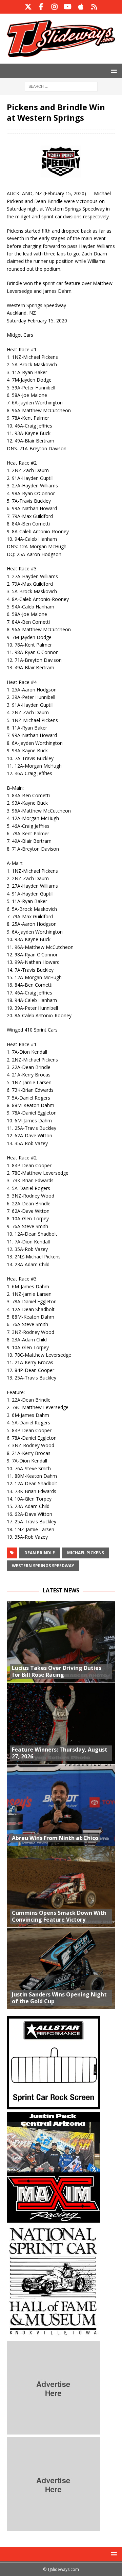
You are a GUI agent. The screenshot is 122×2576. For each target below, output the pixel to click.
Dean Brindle (40, 1553)
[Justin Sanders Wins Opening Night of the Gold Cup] (61, 1968)
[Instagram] (54, 7)
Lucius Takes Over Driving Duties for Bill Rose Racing (57, 1671)
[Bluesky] (94, 7)
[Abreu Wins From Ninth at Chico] (61, 1805)
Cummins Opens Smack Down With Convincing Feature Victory (59, 1916)
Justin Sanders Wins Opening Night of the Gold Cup (59, 1998)
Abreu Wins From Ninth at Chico (55, 1838)
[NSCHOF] (53, 2334)
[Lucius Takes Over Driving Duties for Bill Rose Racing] (61, 1642)
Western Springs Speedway (43, 1566)
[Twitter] (28, 7)
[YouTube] (68, 7)
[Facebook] (41, 7)
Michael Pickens (86, 1553)
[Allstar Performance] (53, 2105)
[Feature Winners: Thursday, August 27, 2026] (61, 1723)
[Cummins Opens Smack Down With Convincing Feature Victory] (61, 1887)
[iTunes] (81, 7)
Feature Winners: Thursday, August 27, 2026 (60, 1753)
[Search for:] (61, 86)
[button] (113, 71)
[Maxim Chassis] (53, 2219)
